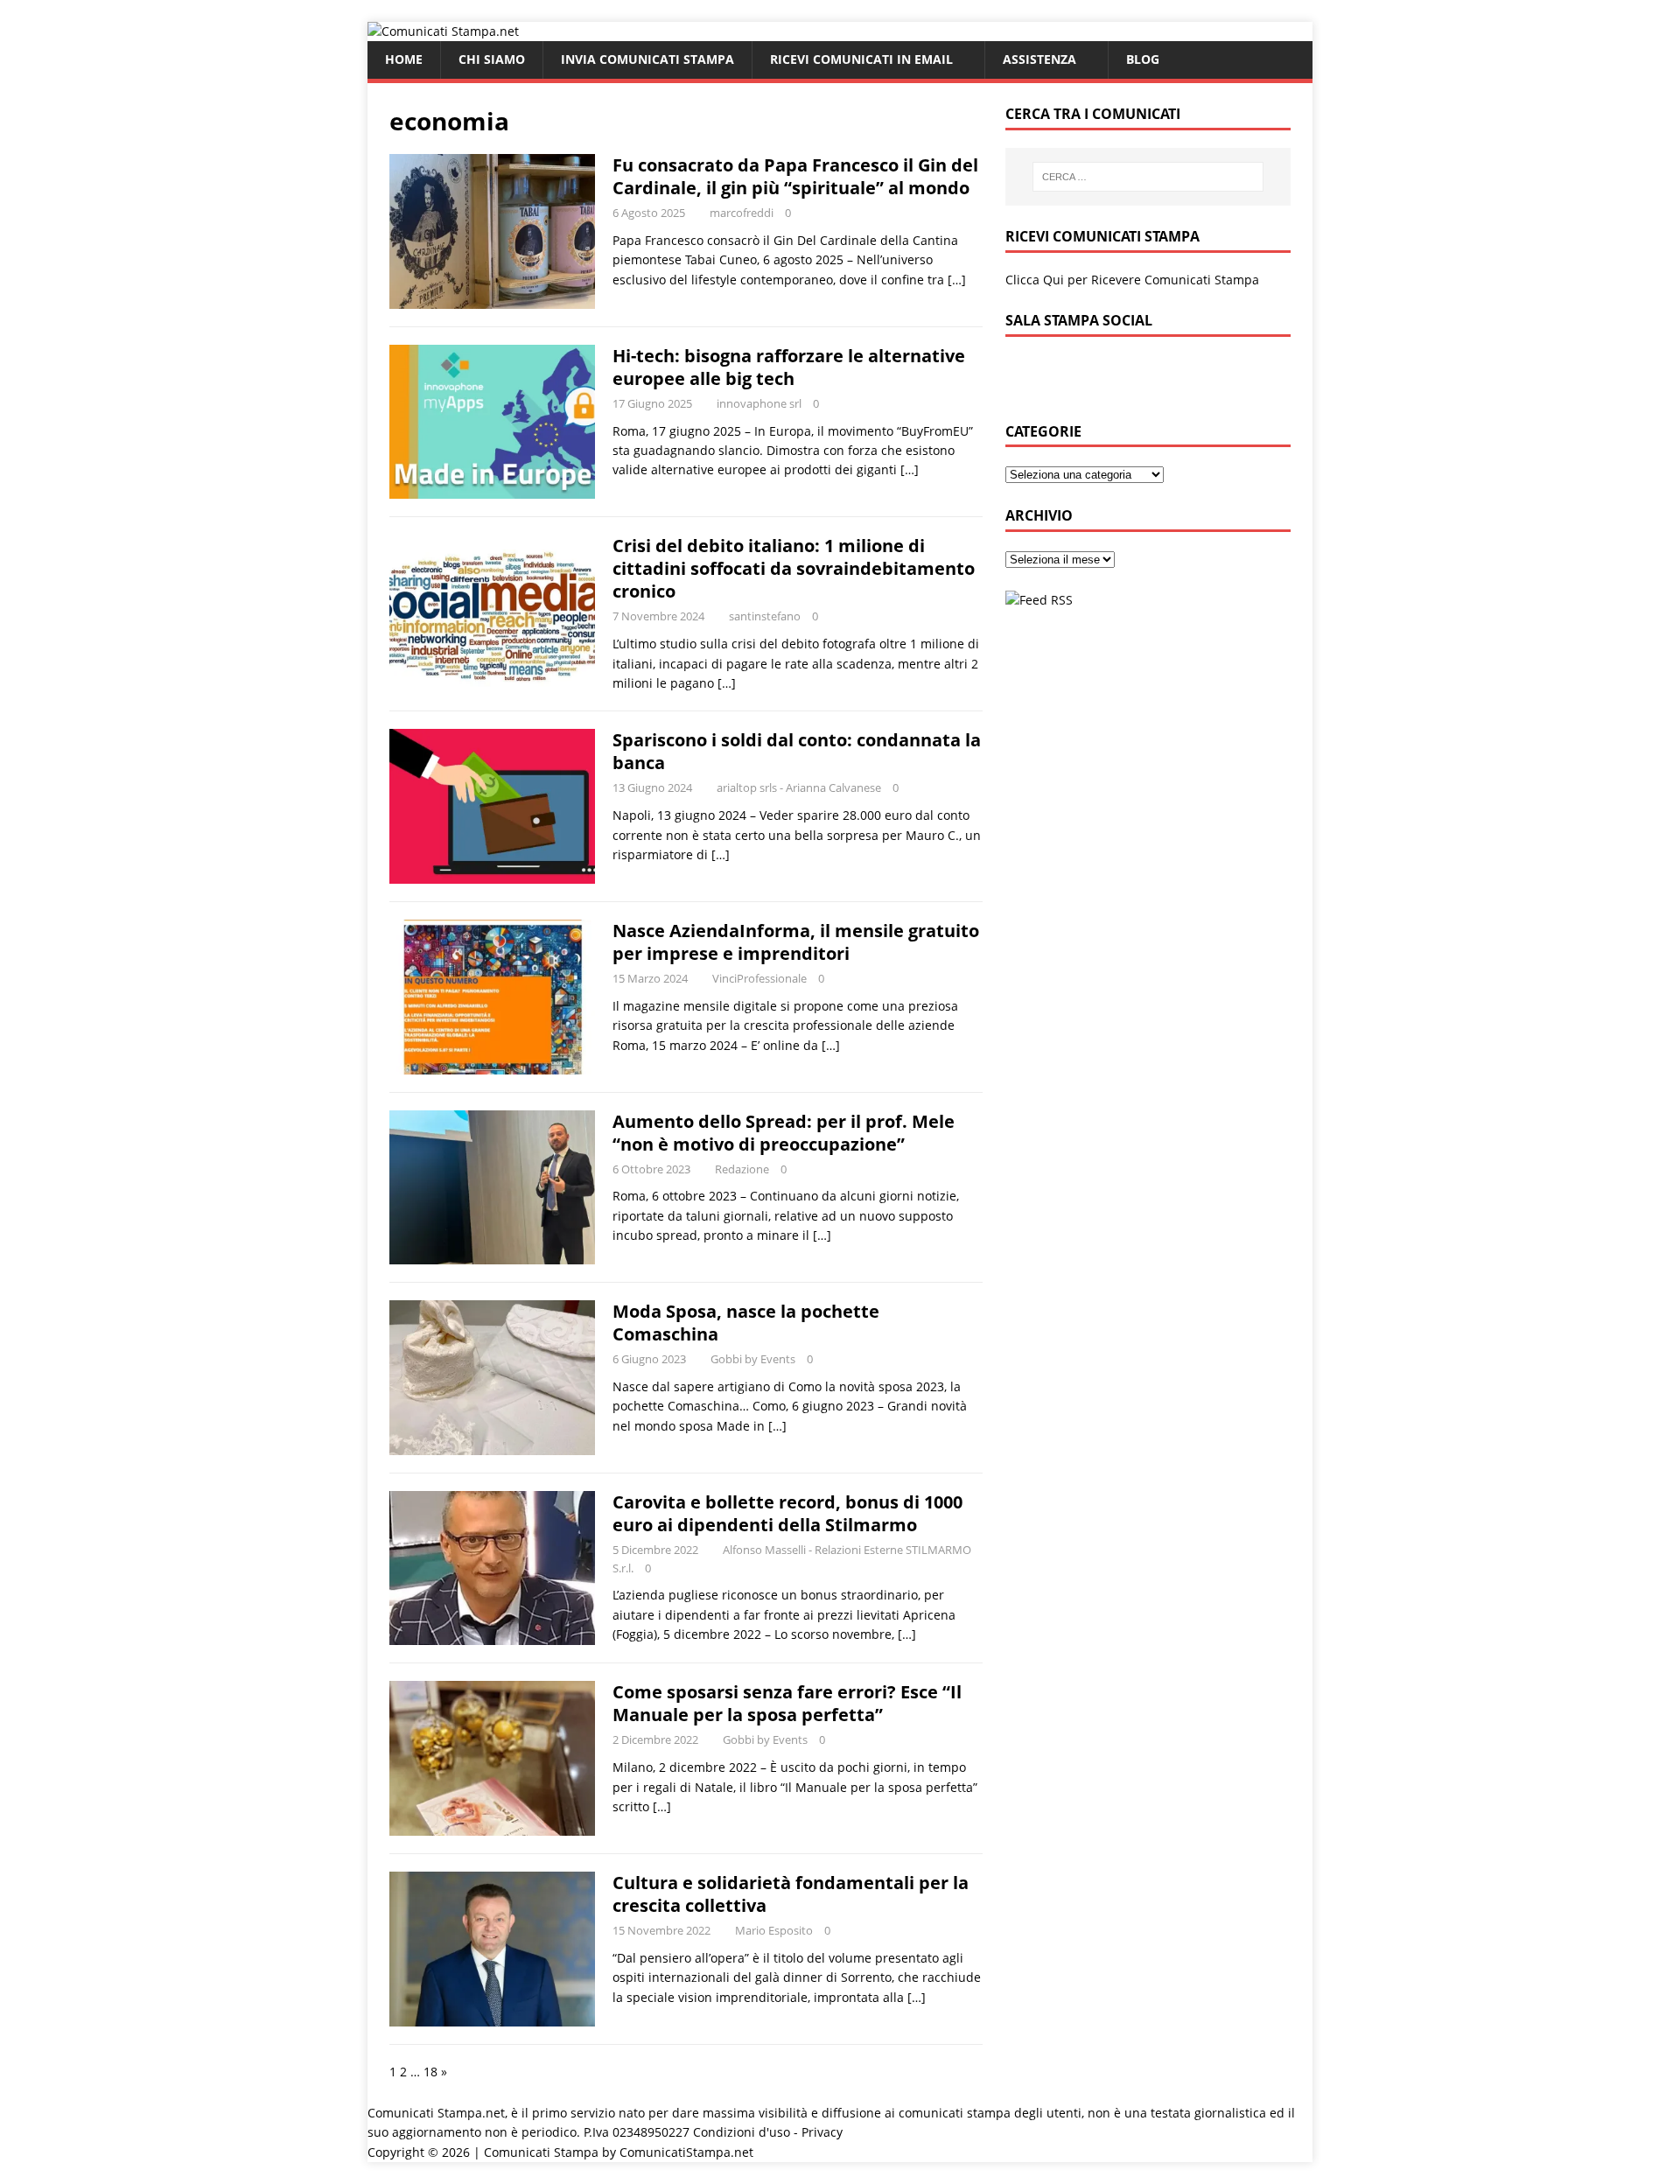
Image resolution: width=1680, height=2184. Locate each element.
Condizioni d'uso (742, 2132)
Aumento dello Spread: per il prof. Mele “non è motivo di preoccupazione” (784, 1133)
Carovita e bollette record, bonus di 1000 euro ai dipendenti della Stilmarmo (787, 1513)
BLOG (1143, 59)
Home (404, 59)
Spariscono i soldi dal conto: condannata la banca (797, 751)
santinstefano (765, 616)
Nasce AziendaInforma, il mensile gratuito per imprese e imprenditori (796, 942)
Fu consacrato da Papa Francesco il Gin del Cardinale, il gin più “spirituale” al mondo (795, 176)
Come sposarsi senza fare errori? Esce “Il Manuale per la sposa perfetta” (787, 1703)
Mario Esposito (774, 1930)
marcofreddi (742, 213)
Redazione (742, 1169)
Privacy (822, 2132)
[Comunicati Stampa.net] (443, 31)
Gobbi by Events (753, 1359)
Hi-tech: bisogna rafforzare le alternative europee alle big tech (789, 367)
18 (430, 2072)
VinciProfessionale (759, 978)
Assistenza (1039, 59)
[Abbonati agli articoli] (1039, 600)
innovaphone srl (759, 403)
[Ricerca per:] (1148, 177)
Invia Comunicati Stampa (647, 59)
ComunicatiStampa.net (686, 2152)
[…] (957, 280)
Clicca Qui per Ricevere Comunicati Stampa (1132, 280)
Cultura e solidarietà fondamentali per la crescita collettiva (791, 1894)
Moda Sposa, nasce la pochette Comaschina (746, 1323)
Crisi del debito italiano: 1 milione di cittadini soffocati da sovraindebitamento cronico (794, 568)
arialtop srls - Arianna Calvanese (799, 787)
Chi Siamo (492, 59)
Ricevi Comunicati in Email (861, 59)
